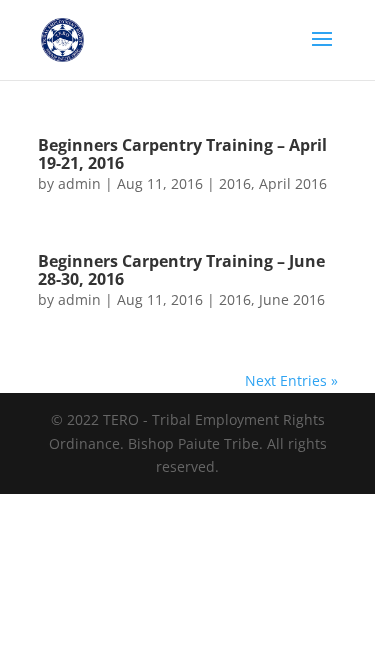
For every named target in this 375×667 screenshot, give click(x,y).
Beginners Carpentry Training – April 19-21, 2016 (182, 154)
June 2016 (292, 299)
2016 (235, 183)
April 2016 (293, 183)
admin (79, 183)
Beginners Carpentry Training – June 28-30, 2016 (181, 270)
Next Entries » (291, 380)
